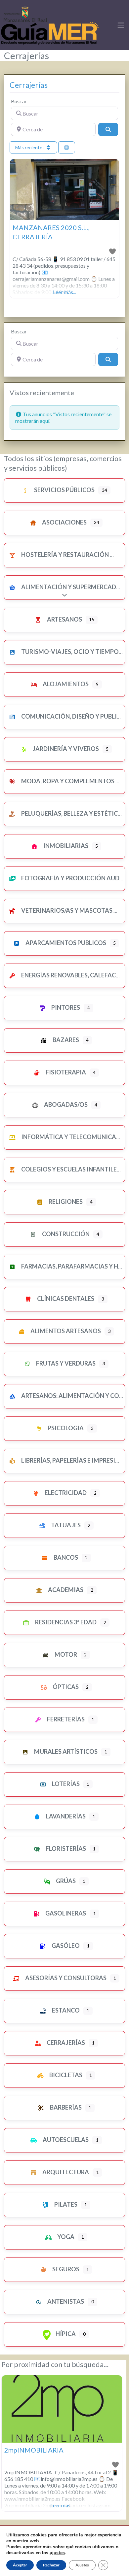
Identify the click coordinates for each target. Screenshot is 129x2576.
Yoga (65, 2237)
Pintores (65, 1007)
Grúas (65, 1881)
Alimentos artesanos (65, 1331)
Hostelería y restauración (64, 555)
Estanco (65, 2010)
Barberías (65, 2107)
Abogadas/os (65, 1104)
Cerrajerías (29, 85)
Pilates (65, 2204)
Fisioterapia (65, 1072)
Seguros (65, 2269)
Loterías (65, 1784)
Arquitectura (65, 2172)
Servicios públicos (64, 490)
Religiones (65, 1202)
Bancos (65, 1557)
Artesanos (64, 619)
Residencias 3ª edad (65, 1622)
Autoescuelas (65, 2140)
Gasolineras (65, 1913)
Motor (65, 1654)
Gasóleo (65, 1946)
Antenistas (65, 2301)
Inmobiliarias (65, 846)
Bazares (65, 1040)
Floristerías (65, 1848)
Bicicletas (65, 2075)
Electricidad (65, 1493)
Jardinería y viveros (65, 749)
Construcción (65, 1234)
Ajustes (82, 2565)
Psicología (65, 1428)
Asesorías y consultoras (65, 1978)
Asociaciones (64, 522)
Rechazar (51, 2565)
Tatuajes (65, 1525)
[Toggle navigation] (121, 25)
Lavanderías (65, 1816)
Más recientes (30, 147)
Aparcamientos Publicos (65, 943)
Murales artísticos (65, 1751)
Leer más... (64, 292)
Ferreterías (65, 1719)
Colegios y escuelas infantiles (70, 1169)
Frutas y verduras (65, 1363)
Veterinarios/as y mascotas (66, 910)
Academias (65, 1590)
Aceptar (20, 2565)
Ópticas (65, 1687)
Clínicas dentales (65, 1299)
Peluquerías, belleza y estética (71, 813)
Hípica (65, 2334)
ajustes (57, 2553)
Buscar (19, 101)
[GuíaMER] (50, 24)
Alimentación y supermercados (72, 587)
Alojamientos (65, 684)
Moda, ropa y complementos (67, 781)
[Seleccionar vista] (67, 147)
